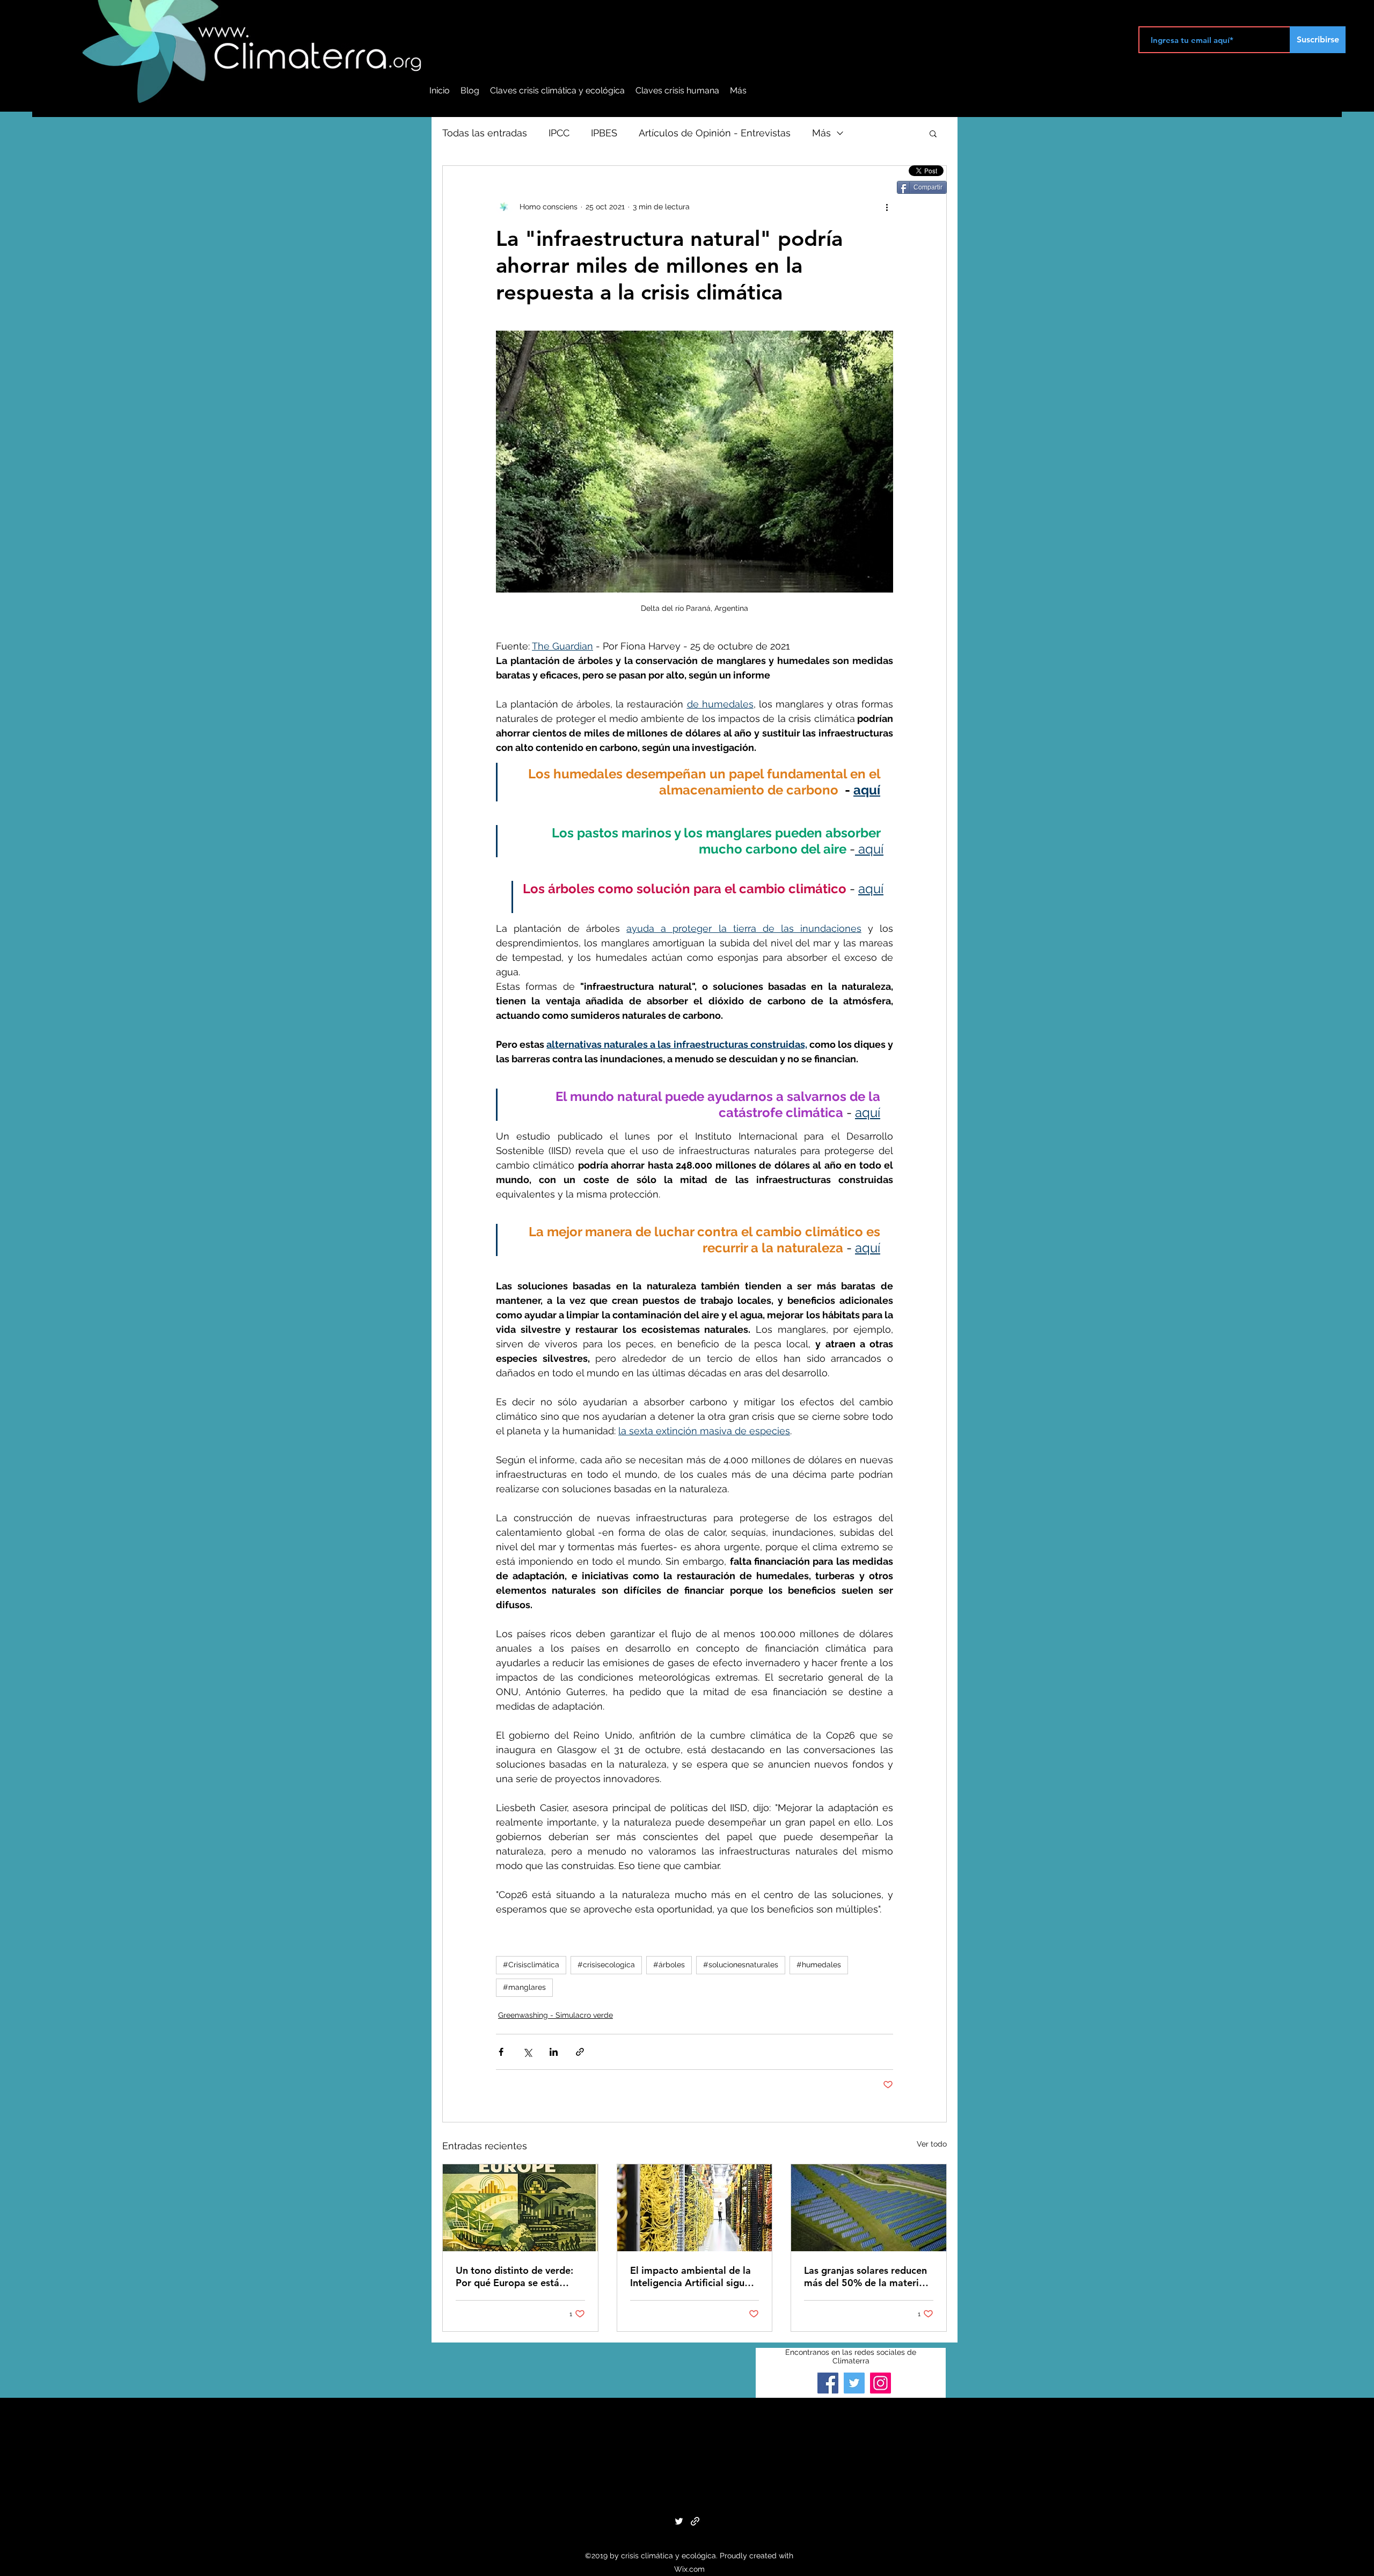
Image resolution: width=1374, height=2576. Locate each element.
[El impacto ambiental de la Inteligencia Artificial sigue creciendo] (695, 2208)
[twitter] (679, 2521)
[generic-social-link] (695, 2521)
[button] (933, 133)
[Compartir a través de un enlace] (580, 2052)
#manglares (524, 1987)
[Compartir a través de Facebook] (501, 2052)
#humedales (819, 1965)
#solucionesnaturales (741, 1965)
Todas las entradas (485, 133)
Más (821, 133)
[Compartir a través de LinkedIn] (554, 2052)
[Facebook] (828, 2383)
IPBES (604, 133)
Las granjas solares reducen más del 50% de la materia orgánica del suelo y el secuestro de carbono (865, 2276)
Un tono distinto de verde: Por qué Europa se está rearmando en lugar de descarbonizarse (514, 2276)
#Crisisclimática (531, 1965)
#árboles (669, 1965)
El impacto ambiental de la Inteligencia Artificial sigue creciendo (690, 2276)
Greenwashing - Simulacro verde (556, 2015)
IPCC (559, 133)
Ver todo (932, 2144)
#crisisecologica (606, 1965)
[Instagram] (880, 2383)
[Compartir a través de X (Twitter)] (527, 2052)
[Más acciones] (887, 207)
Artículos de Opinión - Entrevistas (715, 133)
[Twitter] (854, 2383)
